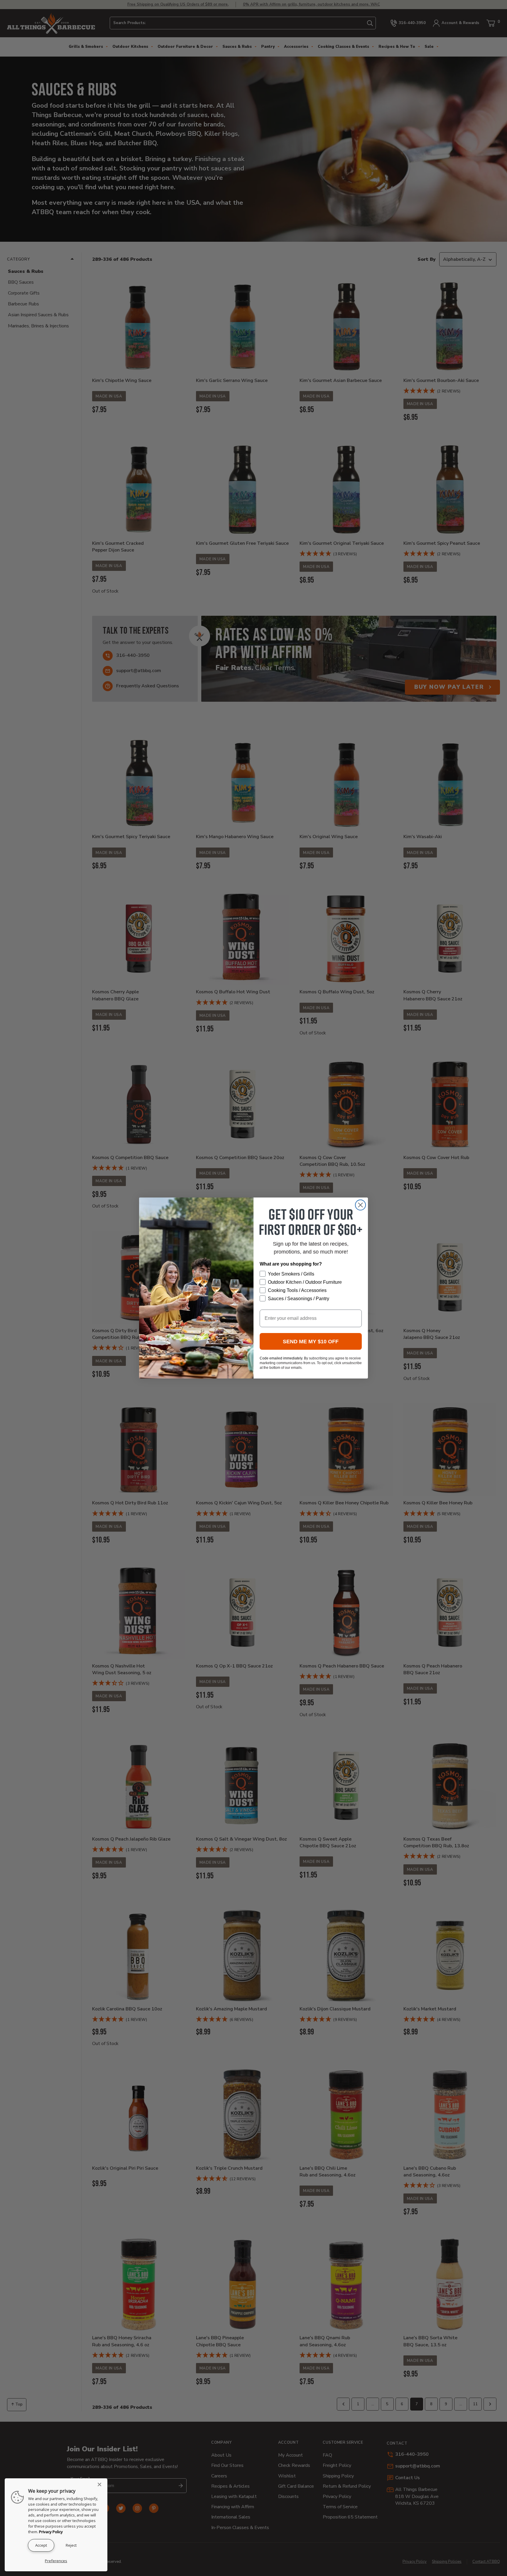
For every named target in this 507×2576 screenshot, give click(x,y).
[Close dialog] (360, 1205)
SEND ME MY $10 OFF (311, 1342)
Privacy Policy (51, 2532)
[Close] (101, 2484)
